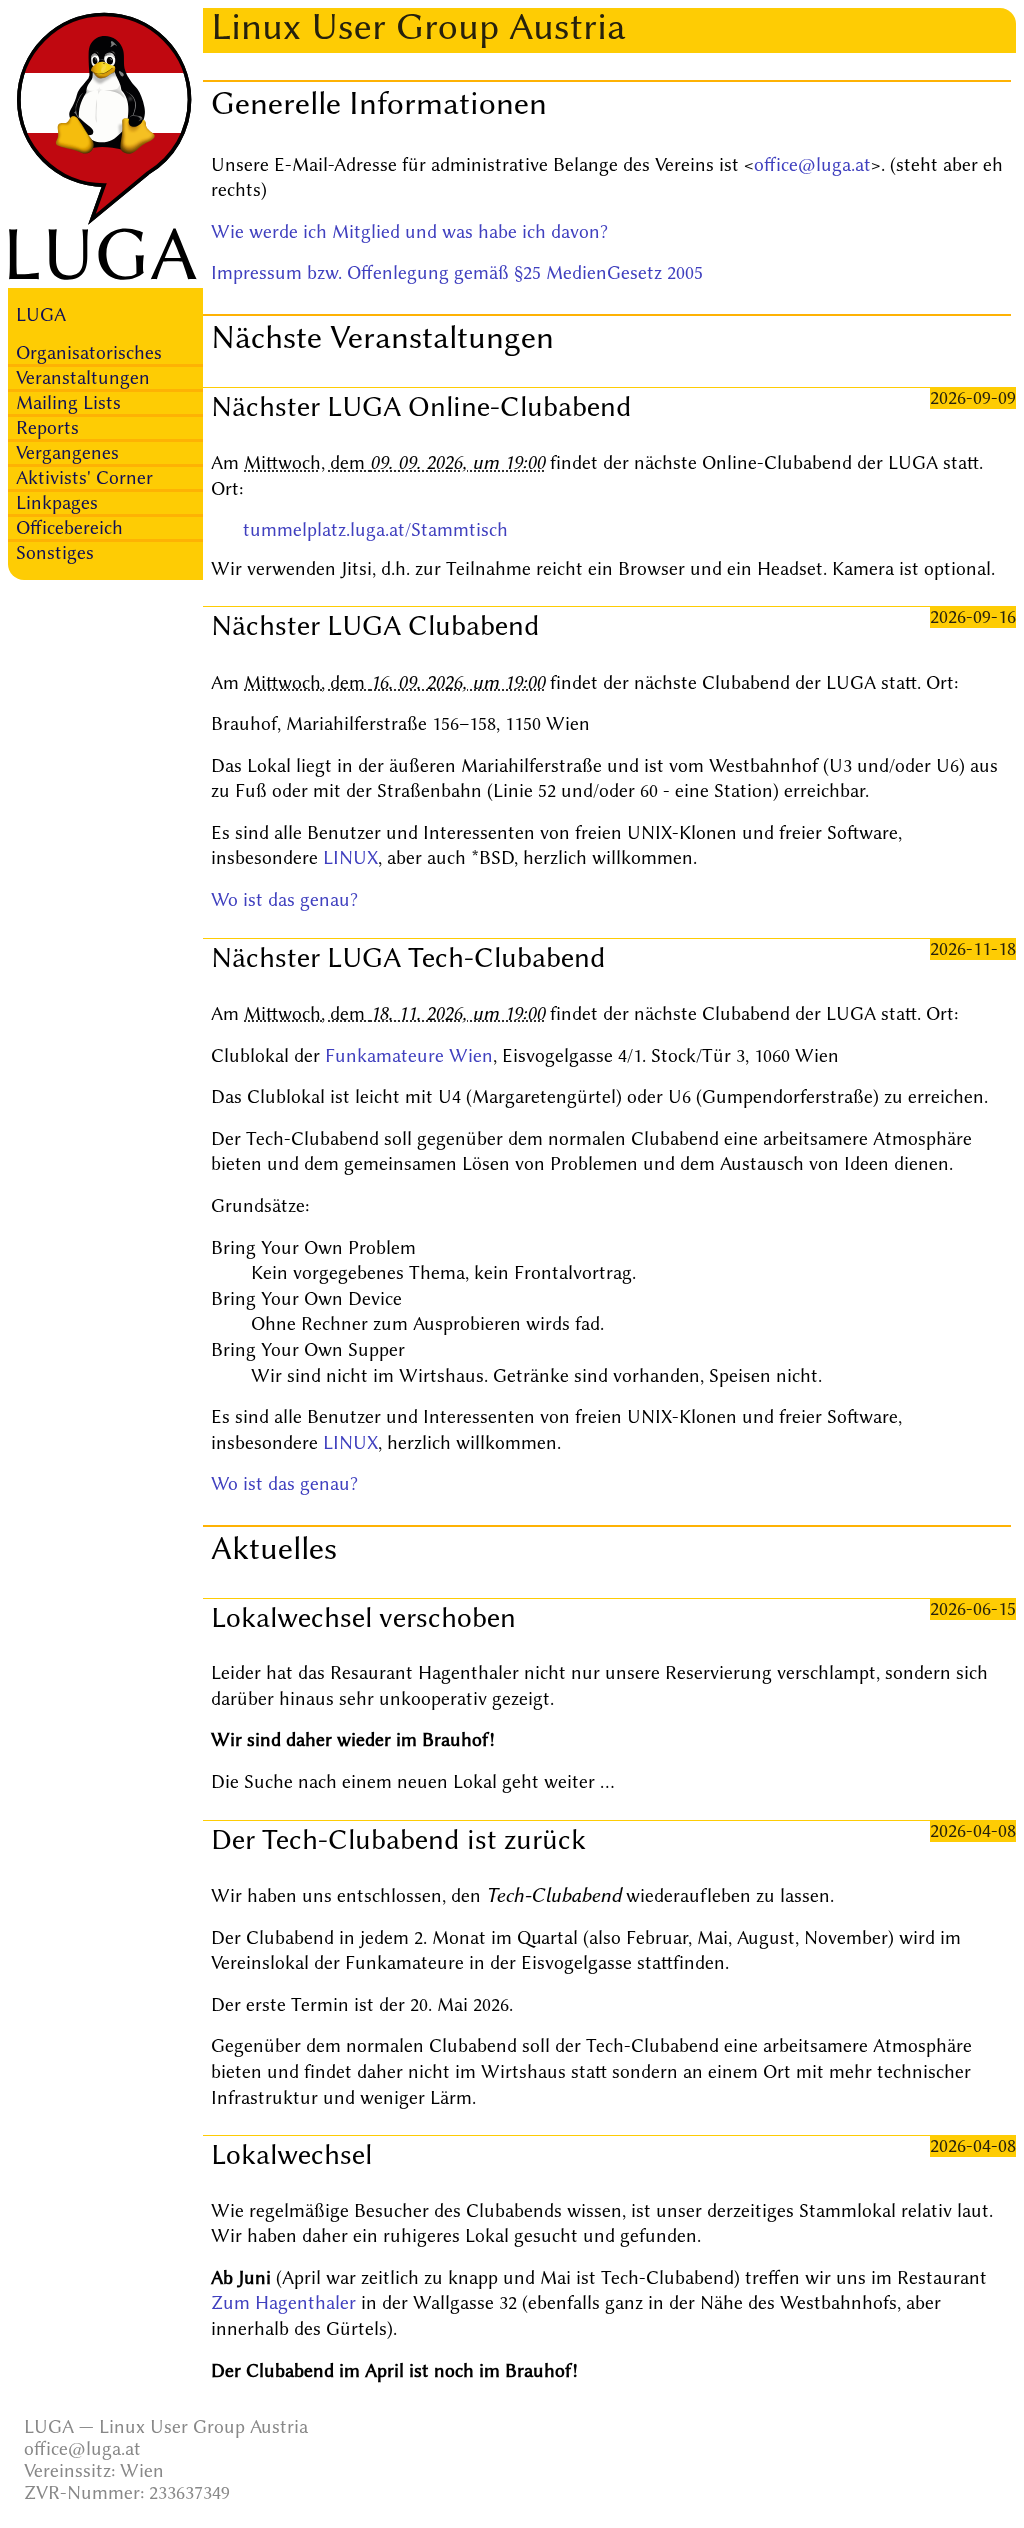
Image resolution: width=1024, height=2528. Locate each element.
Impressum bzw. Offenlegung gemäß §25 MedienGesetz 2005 (457, 273)
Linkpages (57, 503)
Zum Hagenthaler (283, 2303)
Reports (47, 428)
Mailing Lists (68, 403)
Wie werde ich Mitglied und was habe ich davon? (409, 232)
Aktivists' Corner (84, 478)
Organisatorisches (89, 353)
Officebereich (69, 528)
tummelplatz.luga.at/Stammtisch (375, 530)
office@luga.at (812, 165)
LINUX (350, 858)
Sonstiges (55, 553)
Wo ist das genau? (284, 900)
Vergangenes (67, 453)
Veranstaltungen (83, 378)
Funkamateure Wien (409, 1056)
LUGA (41, 315)
